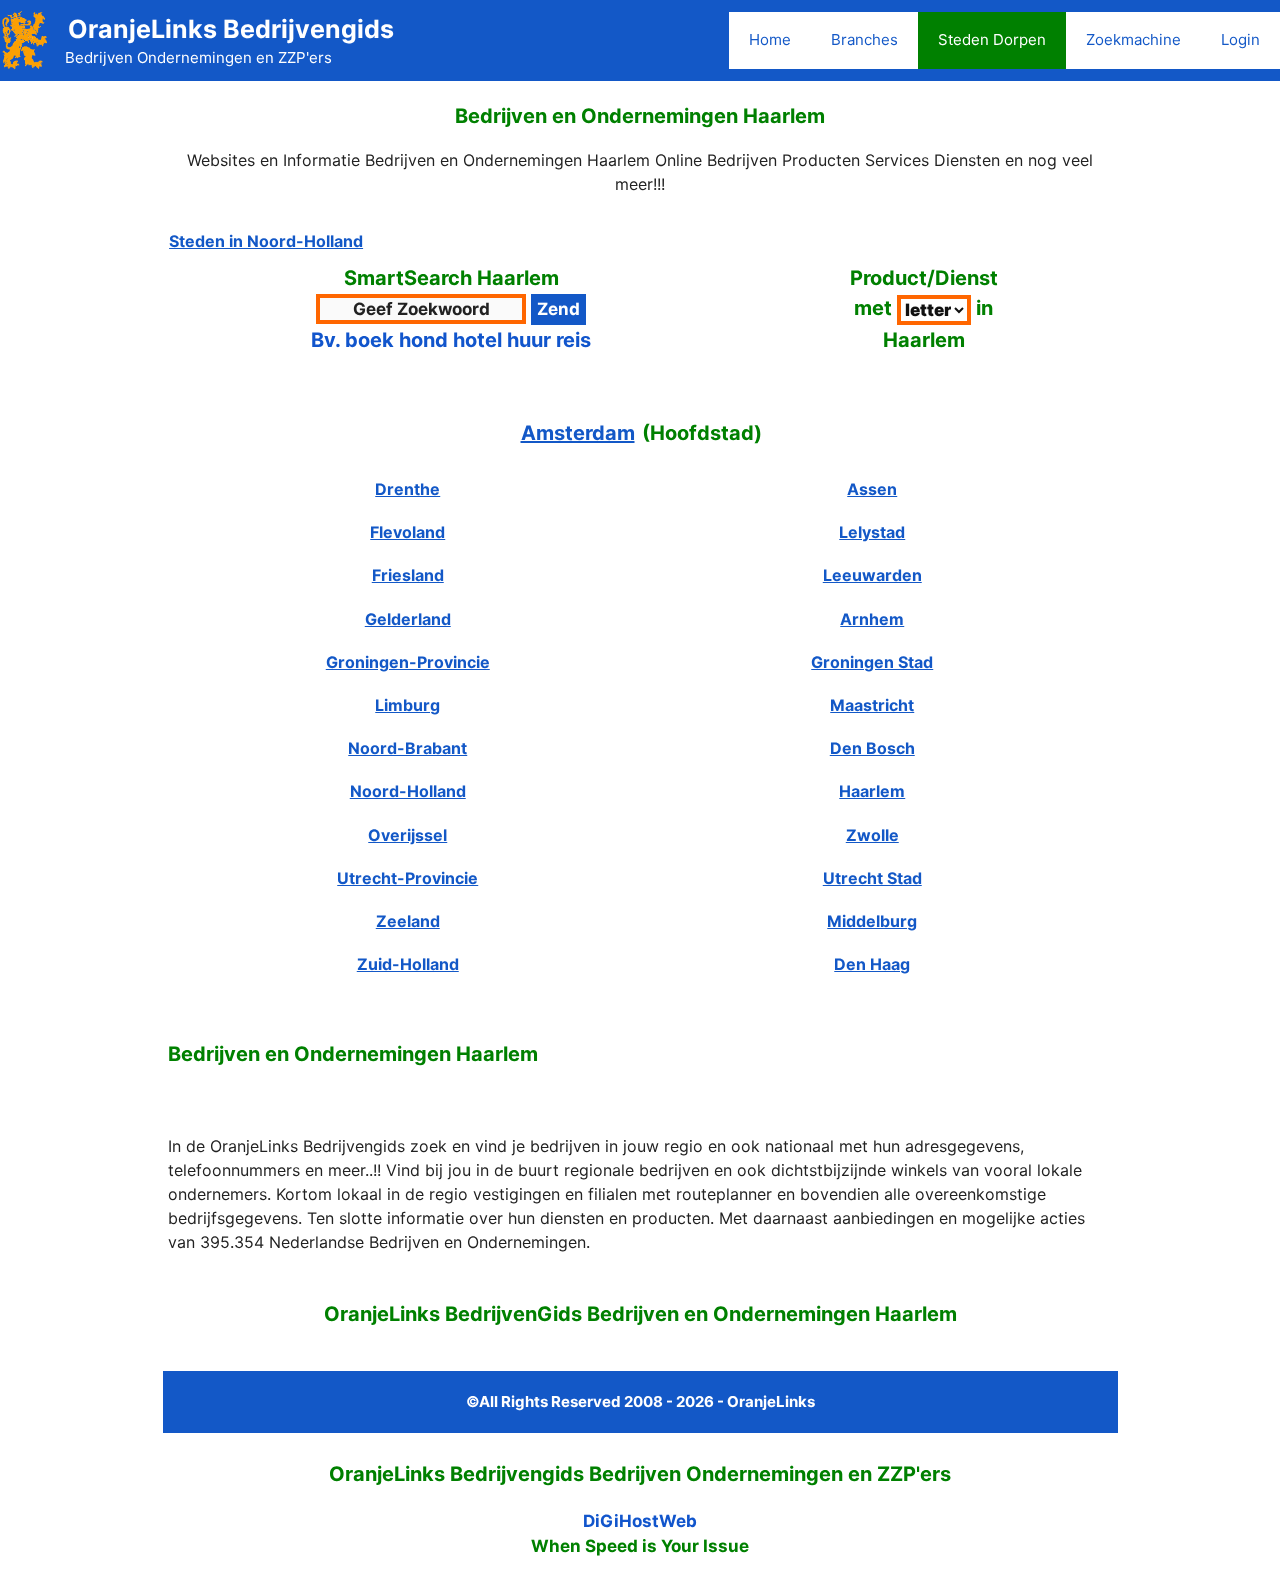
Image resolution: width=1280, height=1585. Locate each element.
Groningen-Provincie (408, 662)
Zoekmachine (1133, 39)
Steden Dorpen (992, 39)
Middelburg (872, 921)
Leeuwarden (872, 575)
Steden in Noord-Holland (266, 241)
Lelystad (872, 532)
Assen (872, 489)
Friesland (408, 575)
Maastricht (872, 705)
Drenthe (407, 489)
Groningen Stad (872, 662)
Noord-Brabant (407, 748)
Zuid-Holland (408, 964)
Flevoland (407, 532)
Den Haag (872, 964)
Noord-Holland (408, 791)
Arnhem (872, 619)
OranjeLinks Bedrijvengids (231, 29)
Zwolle (872, 835)
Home (770, 39)
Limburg (407, 705)
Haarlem (872, 791)
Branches (864, 39)
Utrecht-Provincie (407, 878)
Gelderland (408, 619)
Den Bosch (872, 748)
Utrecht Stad (872, 878)
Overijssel (407, 835)
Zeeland (408, 921)
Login (1240, 39)
